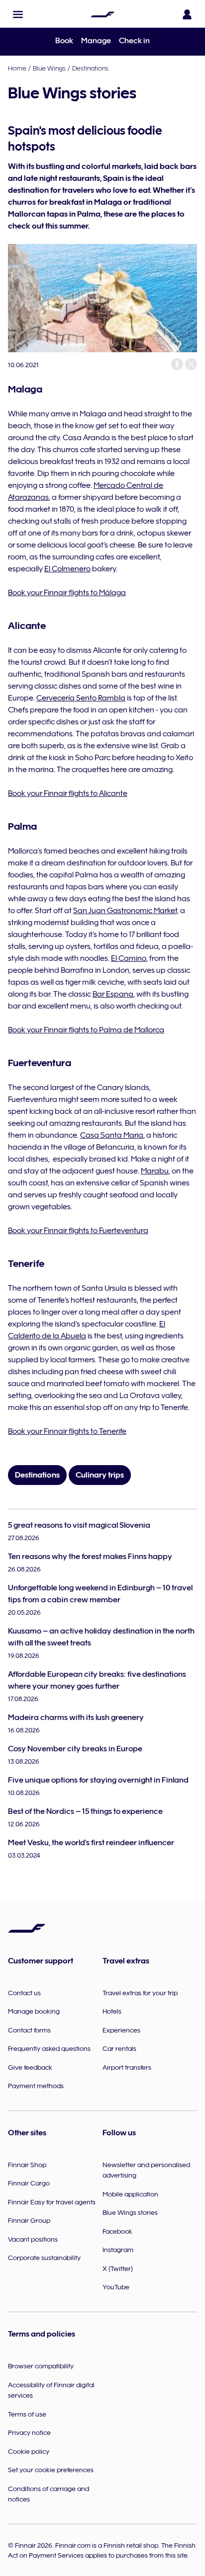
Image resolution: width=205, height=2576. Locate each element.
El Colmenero (67, 569)
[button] (18, 14)
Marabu (155, 1171)
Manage (96, 41)
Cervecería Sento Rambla (81, 698)
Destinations (90, 68)
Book (64, 41)
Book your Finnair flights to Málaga (67, 593)
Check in (134, 41)
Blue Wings (49, 68)
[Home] (102, 14)
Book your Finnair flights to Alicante (68, 793)
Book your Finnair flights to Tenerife (67, 1431)
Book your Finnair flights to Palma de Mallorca (86, 1030)
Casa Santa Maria (112, 1135)
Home (17, 68)
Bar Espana (113, 994)
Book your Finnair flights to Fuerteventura (78, 1231)
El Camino (129, 958)
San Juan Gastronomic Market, (126, 911)
